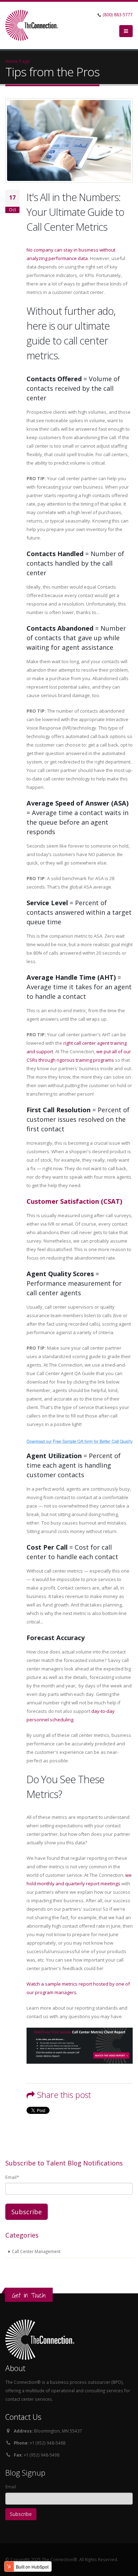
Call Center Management (36, 2251)
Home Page (18, 61)
